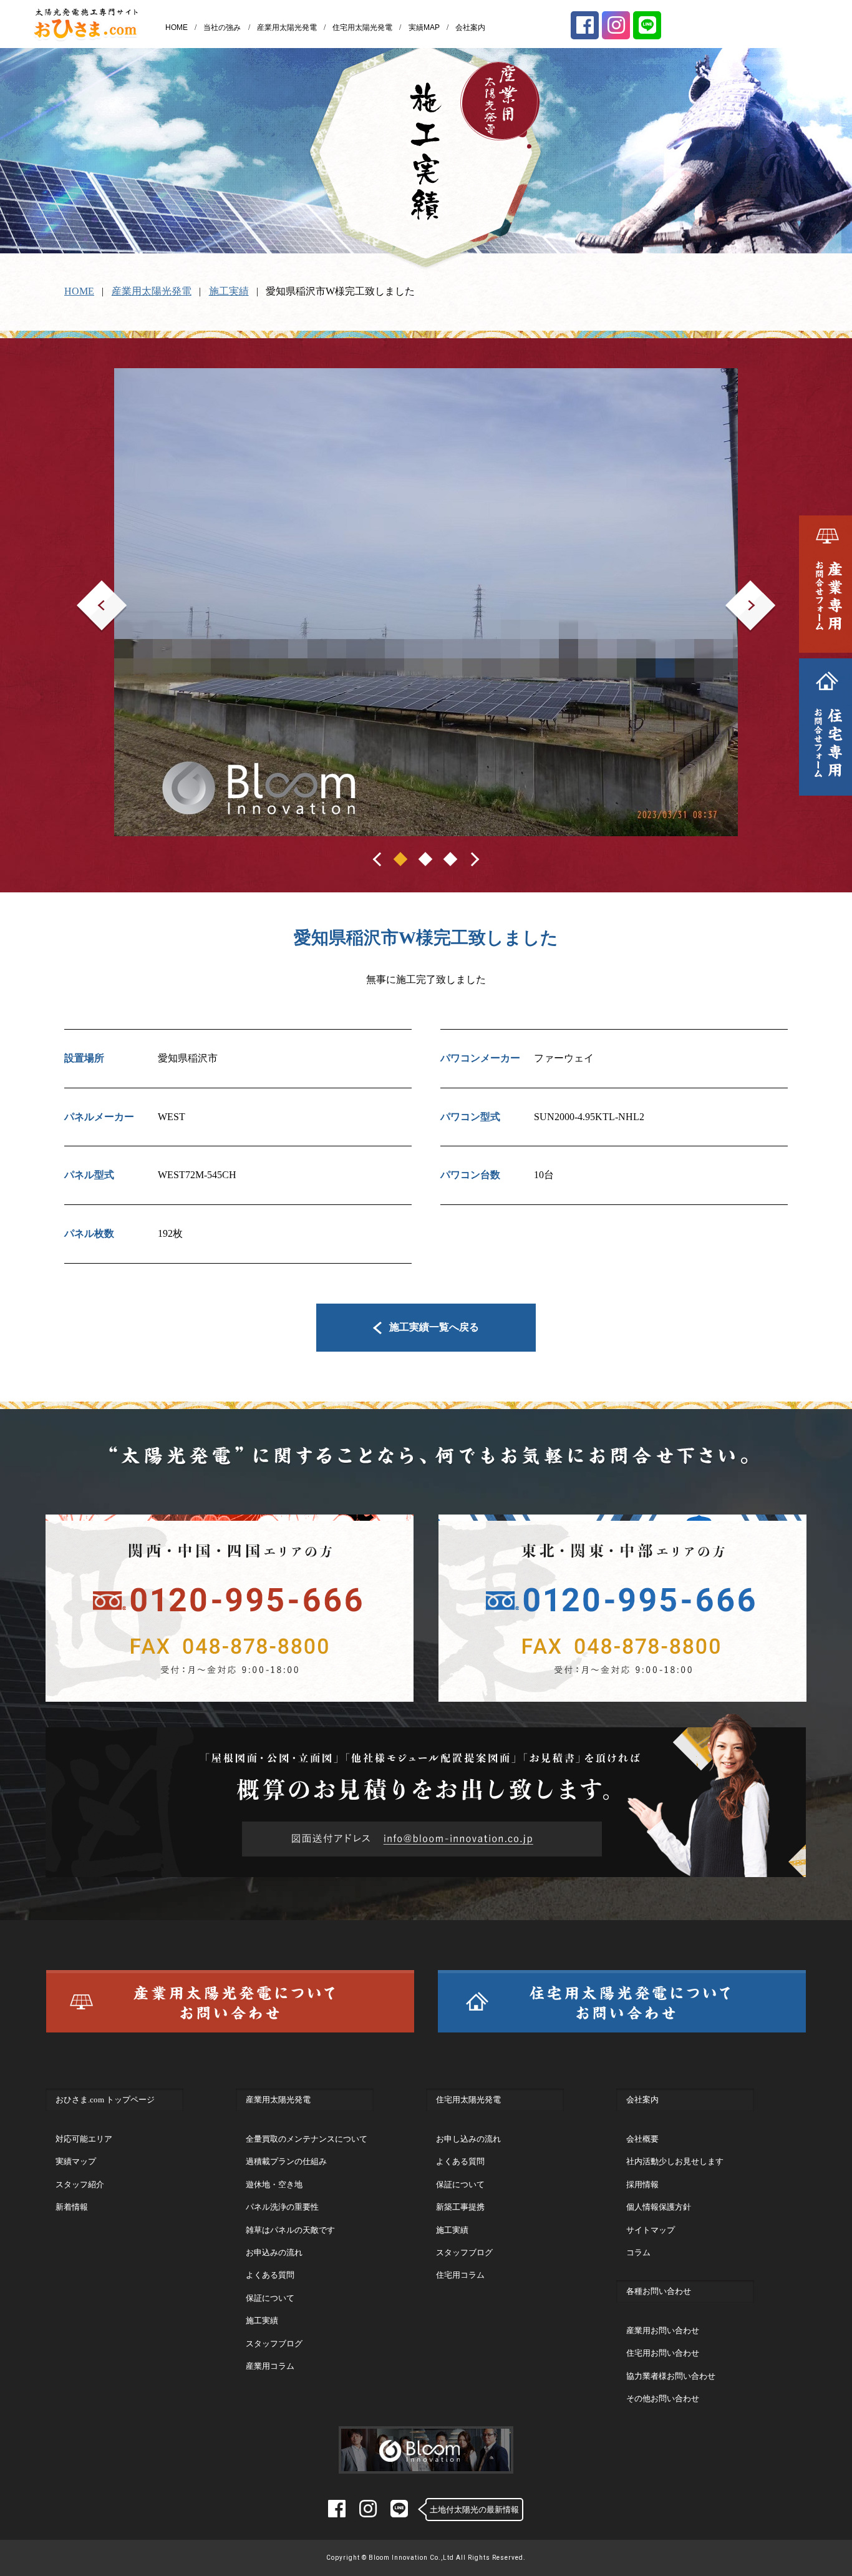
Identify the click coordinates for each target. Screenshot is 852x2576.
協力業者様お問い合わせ (671, 2376)
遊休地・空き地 (274, 2184)
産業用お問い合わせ (663, 2330)
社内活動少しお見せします (675, 2161)
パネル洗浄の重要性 (282, 2207)
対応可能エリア (84, 2139)
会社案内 (470, 27)
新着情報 (72, 2207)
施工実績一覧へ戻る (434, 1327)
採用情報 (642, 2184)
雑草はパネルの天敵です (290, 2230)
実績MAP (424, 27)
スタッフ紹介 (80, 2184)
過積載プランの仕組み (286, 2161)
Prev (86, 589)
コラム (638, 2252)
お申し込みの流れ (468, 2139)
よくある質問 (270, 2275)
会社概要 (642, 2139)
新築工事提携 (460, 2207)
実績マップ (76, 2161)
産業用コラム (270, 2366)
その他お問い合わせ (663, 2398)
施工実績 (229, 291)
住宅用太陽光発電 (362, 27)
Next (735, 589)
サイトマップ (651, 2230)
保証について (270, 2298)
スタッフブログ (274, 2344)
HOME (177, 27)
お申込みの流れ (274, 2252)
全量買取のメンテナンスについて (307, 2139)
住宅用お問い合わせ (663, 2353)
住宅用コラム (460, 2275)
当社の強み (222, 27)
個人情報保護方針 (659, 2207)
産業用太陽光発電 (287, 27)
